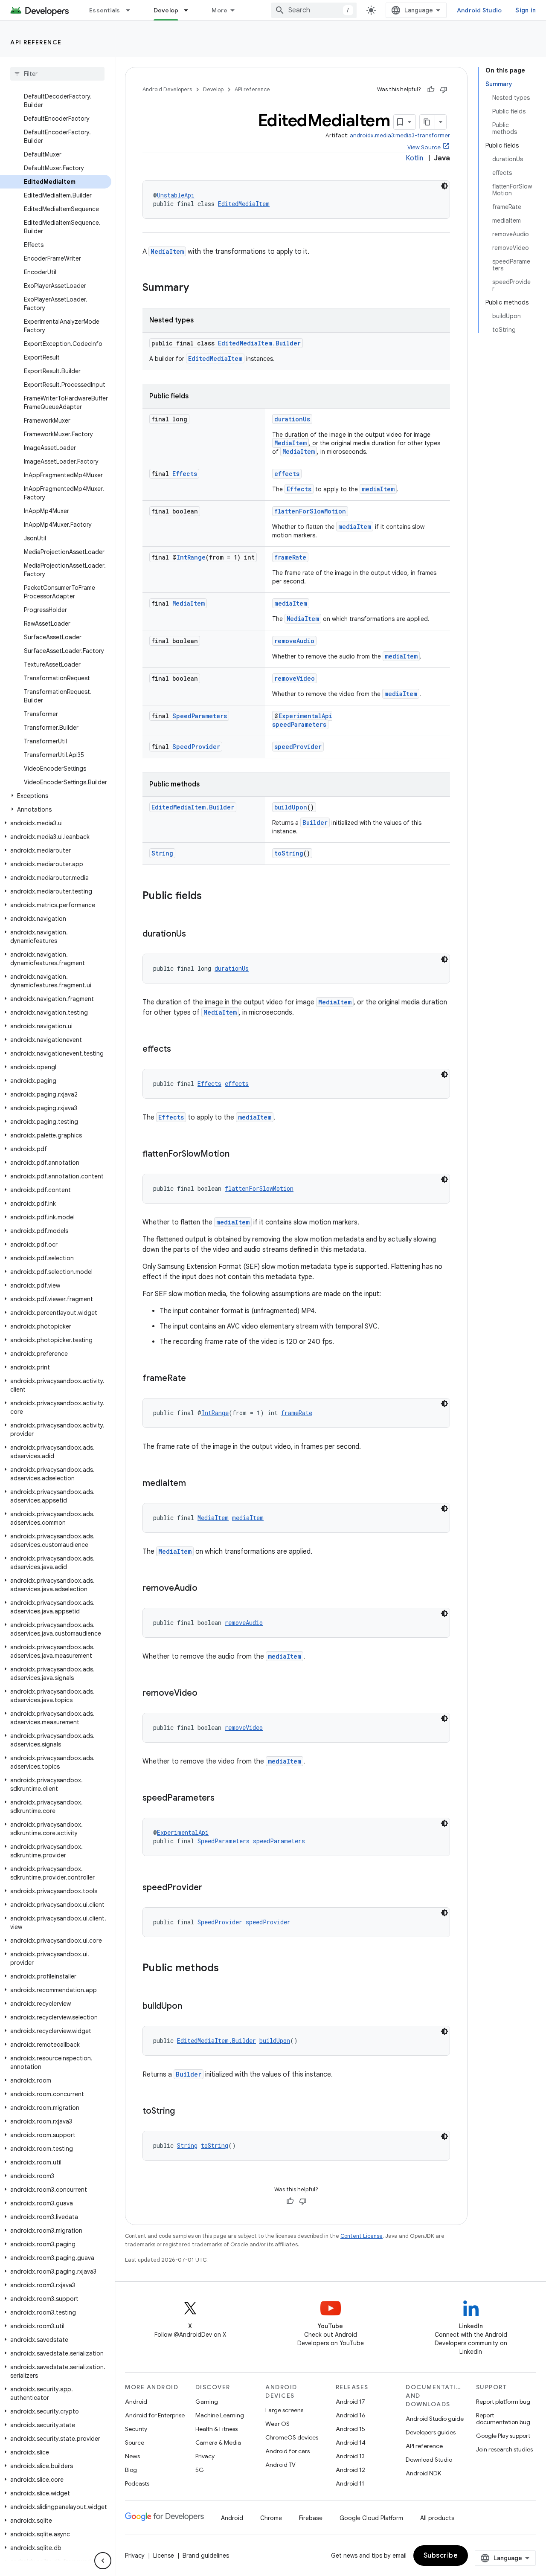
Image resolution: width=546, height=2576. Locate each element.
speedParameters (299, 724)
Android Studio (479, 10)
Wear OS (277, 2424)
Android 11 (350, 2483)
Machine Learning (220, 2415)
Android (136, 2402)
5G (200, 2470)
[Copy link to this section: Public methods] (227, 1969)
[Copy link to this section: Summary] (197, 288)
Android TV (280, 2465)
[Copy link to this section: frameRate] (195, 1379)
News (132, 2456)
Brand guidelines (206, 2556)
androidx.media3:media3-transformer (400, 135)
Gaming (207, 2402)
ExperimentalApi (305, 716)
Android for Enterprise (155, 2415)
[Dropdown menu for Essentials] (132, 10)
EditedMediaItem (244, 204)
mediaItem (378, 489)
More (219, 10)
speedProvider (298, 747)
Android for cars (288, 2451)
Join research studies (504, 2449)
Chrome (271, 2518)
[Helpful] (431, 90)
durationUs (292, 419)
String (162, 853)
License (164, 2556)
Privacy (205, 2456)
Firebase (311, 2518)
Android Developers (167, 89)
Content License (362, 2236)
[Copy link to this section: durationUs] (195, 934)
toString (289, 853)
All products (437, 2518)
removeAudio (294, 641)
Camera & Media (218, 2443)
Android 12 (350, 2470)
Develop (166, 10)
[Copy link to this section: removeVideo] (206, 1694)
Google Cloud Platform (371, 2518)
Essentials (105, 10)
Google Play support (503, 2436)
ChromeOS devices (292, 2437)
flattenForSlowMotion (310, 511)
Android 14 (351, 2443)
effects (287, 474)
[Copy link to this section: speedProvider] (211, 1888)
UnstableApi (176, 195)
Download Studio (429, 2460)
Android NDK (423, 2473)
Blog (131, 2470)
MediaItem (167, 251)
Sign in (526, 10)
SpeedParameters (200, 716)
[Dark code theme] (444, 186)
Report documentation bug (503, 2419)
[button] (56, 796)
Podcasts (137, 2483)
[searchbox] (57, 74)
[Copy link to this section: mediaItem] (195, 1484)
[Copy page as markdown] (427, 122)
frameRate (290, 557)
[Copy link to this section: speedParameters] (223, 1799)
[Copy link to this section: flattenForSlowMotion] (238, 1155)
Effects (185, 474)
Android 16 (351, 2415)
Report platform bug (503, 2402)
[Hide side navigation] (103, 2561)
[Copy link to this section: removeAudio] (206, 1589)
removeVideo (295, 678)
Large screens (284, 2410)
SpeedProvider (196, 747)
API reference (36, 42)
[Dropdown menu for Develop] (190, 10)
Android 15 (350, 2429)
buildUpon (291, 807)
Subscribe (441, 2556)
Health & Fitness (216, 2429)
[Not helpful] (444, 90)
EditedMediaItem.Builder (259, 343)
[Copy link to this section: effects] (180, 1050)
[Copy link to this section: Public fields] (210, 896)
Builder (315, 822)
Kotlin (414, 158)
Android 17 (350, 2402)
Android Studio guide (435, 2419)
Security (136, 2429)
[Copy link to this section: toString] (183, 2112)
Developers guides (431, 2432)
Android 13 (350, 2456)
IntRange (191, 557)
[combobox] (314, 10)
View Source (424, 147)
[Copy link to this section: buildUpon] (191, 2007)
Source (135, 2443)
